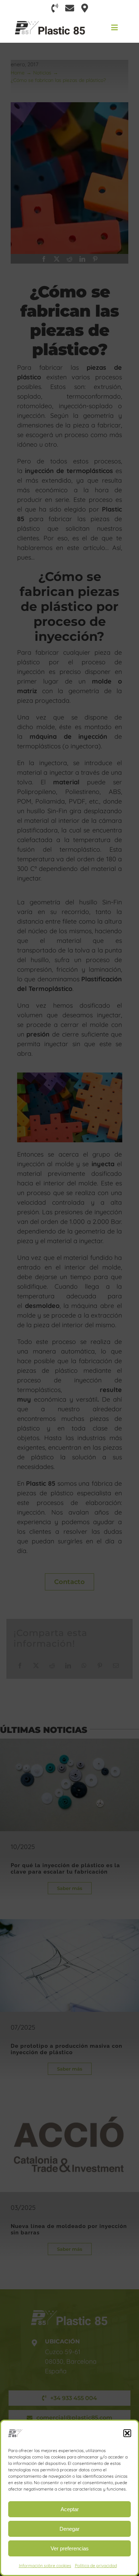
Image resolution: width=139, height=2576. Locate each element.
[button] (127, 2433)
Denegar (69, 2529)
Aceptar (70, 2509)
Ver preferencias (70, 2548)
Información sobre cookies (45, 2565)
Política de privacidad (96, 2565)
